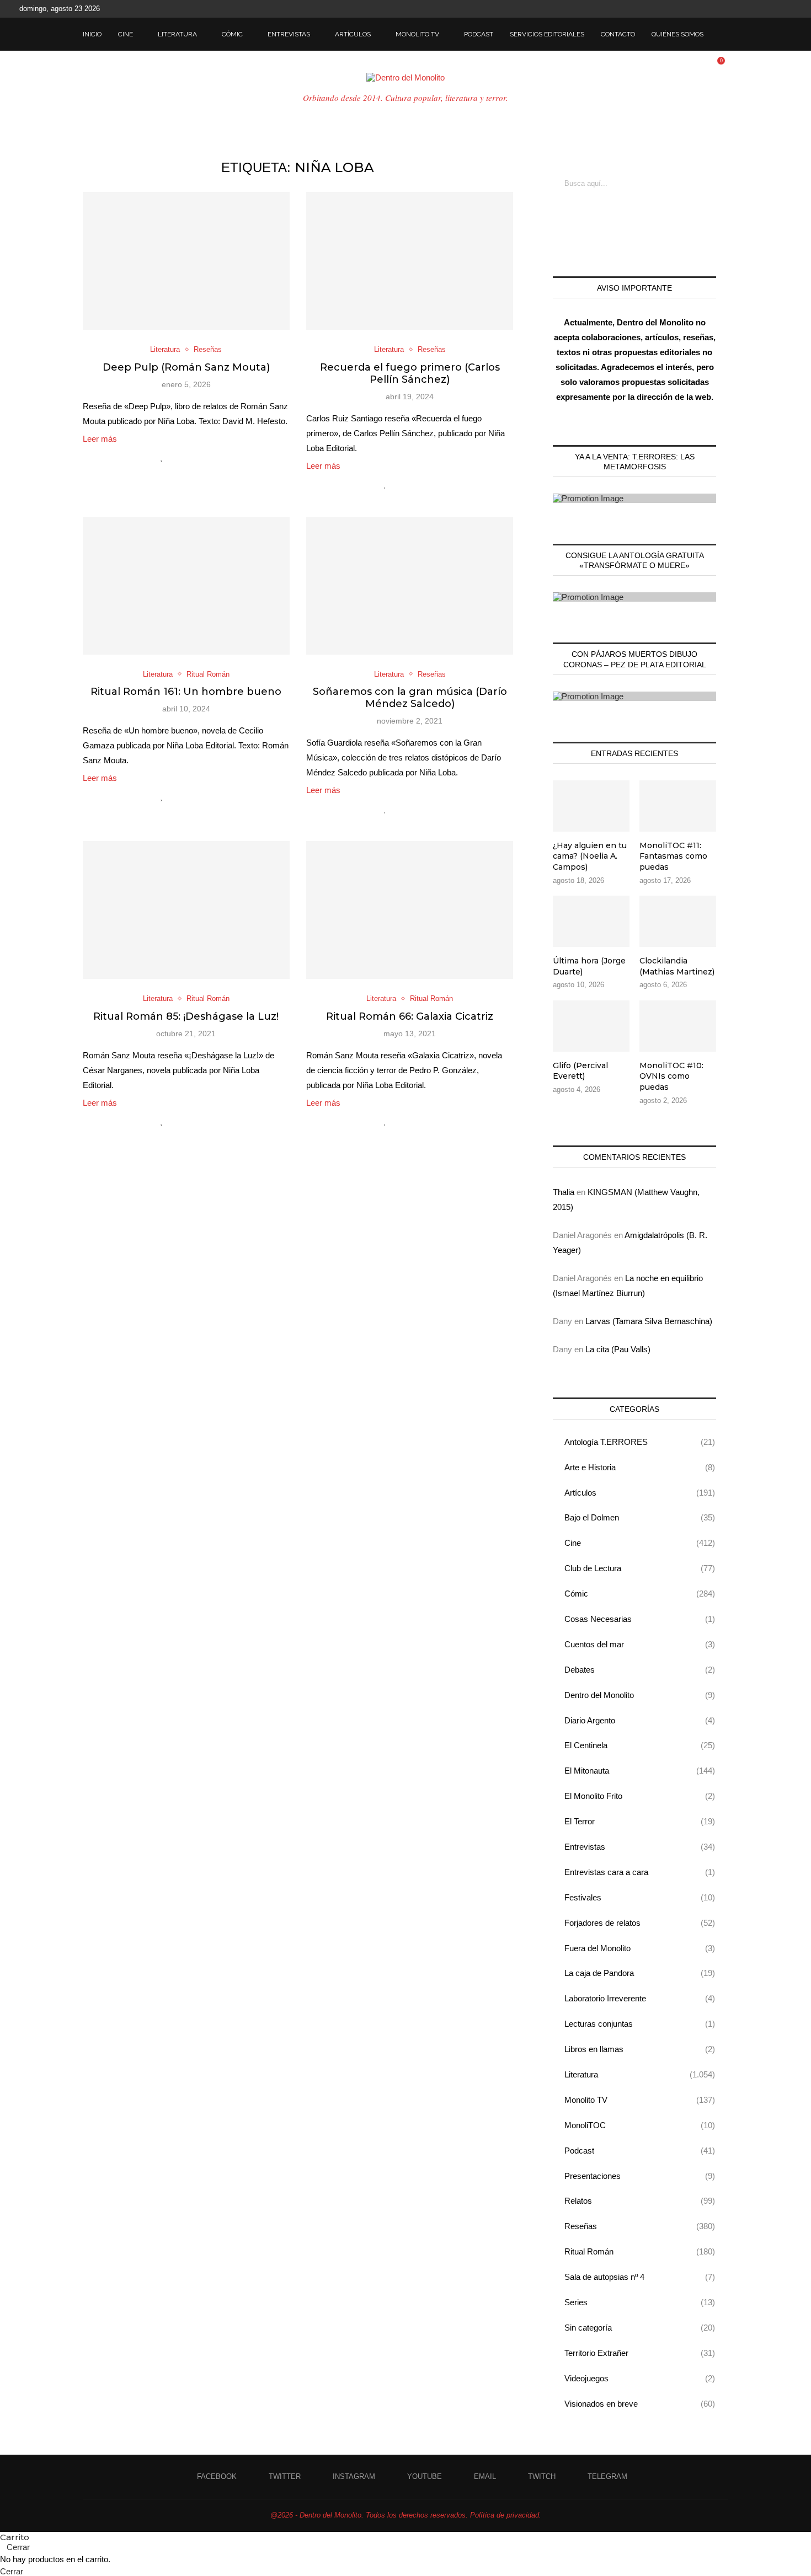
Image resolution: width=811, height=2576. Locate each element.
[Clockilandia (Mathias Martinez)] (678, 921)
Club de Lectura (640, 1568)
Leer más (100, 439)
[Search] (723, 34)
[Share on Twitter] (186, 457)
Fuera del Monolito (640, 1948)
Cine (126, 34)
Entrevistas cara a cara (640, 1872)
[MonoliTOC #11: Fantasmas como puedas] (678, 806)
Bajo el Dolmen (640, 1517)
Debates (640, 1670)
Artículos (353, 34)
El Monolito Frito (640, 1796)
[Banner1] (634, 498)
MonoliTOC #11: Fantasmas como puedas (673, 856)
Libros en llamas (640, 2049)
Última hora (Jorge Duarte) (589, 966)
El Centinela (640, 1745)
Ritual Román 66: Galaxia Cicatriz (410, 1016)
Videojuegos (640, 2378)
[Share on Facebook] (174, 457)
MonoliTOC (640, 2125)
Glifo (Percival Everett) (580, 1071)
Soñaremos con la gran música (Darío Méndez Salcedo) (410, 698)
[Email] (764, 9)
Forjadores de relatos (640, 1923)
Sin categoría (640, 2328)
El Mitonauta (640, 1771)
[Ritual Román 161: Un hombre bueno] (186, 586)
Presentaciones (640, 2176)
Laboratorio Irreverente (640, 1998)
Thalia (564, 1192)
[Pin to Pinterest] (197, 457)
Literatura (177, 34)
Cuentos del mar (640, 1644)
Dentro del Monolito (640, 1695)
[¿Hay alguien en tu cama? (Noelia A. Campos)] (591, 806)
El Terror (640, 1821)
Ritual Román (640, 2251)
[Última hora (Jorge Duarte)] (591, 921)
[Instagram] (738, 9)
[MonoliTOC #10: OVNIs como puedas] (678, 1026)
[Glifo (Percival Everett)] (591, 1026)
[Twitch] (776, 9)
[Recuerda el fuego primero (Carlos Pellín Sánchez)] (410, 261)
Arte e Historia (640, 1467)
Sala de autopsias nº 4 (640, 2277)
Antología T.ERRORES (640, 1442)
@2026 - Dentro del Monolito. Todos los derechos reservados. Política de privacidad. (406, 2515)
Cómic (232, 34)
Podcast (479, 34)
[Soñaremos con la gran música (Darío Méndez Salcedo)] (410, 586)
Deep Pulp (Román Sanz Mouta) (186, 367)
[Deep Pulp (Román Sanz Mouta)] (186, 261)
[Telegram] (789, 9)
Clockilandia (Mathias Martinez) (677, 966)
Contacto (618, 34)
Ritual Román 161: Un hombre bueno (186, 692)
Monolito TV (417, 34)
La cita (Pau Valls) (618, 1349)
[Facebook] (713, 9)
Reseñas (640, 2226)
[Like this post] (162, 457)
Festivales (640, 1897)
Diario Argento (640, 1720)
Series (640, 2302)
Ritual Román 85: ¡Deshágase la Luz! (186, 1016)
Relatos (640, 2201)
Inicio (92, 34)
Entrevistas (289, 34)
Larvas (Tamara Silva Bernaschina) (649, 1321)
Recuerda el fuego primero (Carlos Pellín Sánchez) (410, 373)
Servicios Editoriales (547, 34)
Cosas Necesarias (640, 1619)
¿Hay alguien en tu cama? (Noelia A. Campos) (590, 856)
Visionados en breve (640, 2404)
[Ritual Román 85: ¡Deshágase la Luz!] (186, 910)
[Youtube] (751, 9)
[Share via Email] (209, 457)
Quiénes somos (677, 34)
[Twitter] (725, 9)
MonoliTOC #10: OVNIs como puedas (671, 1076)
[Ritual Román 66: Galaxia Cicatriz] (410, 910)
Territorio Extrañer (640, 2353)
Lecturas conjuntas (640, 2024)
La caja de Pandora (640, 1973)
